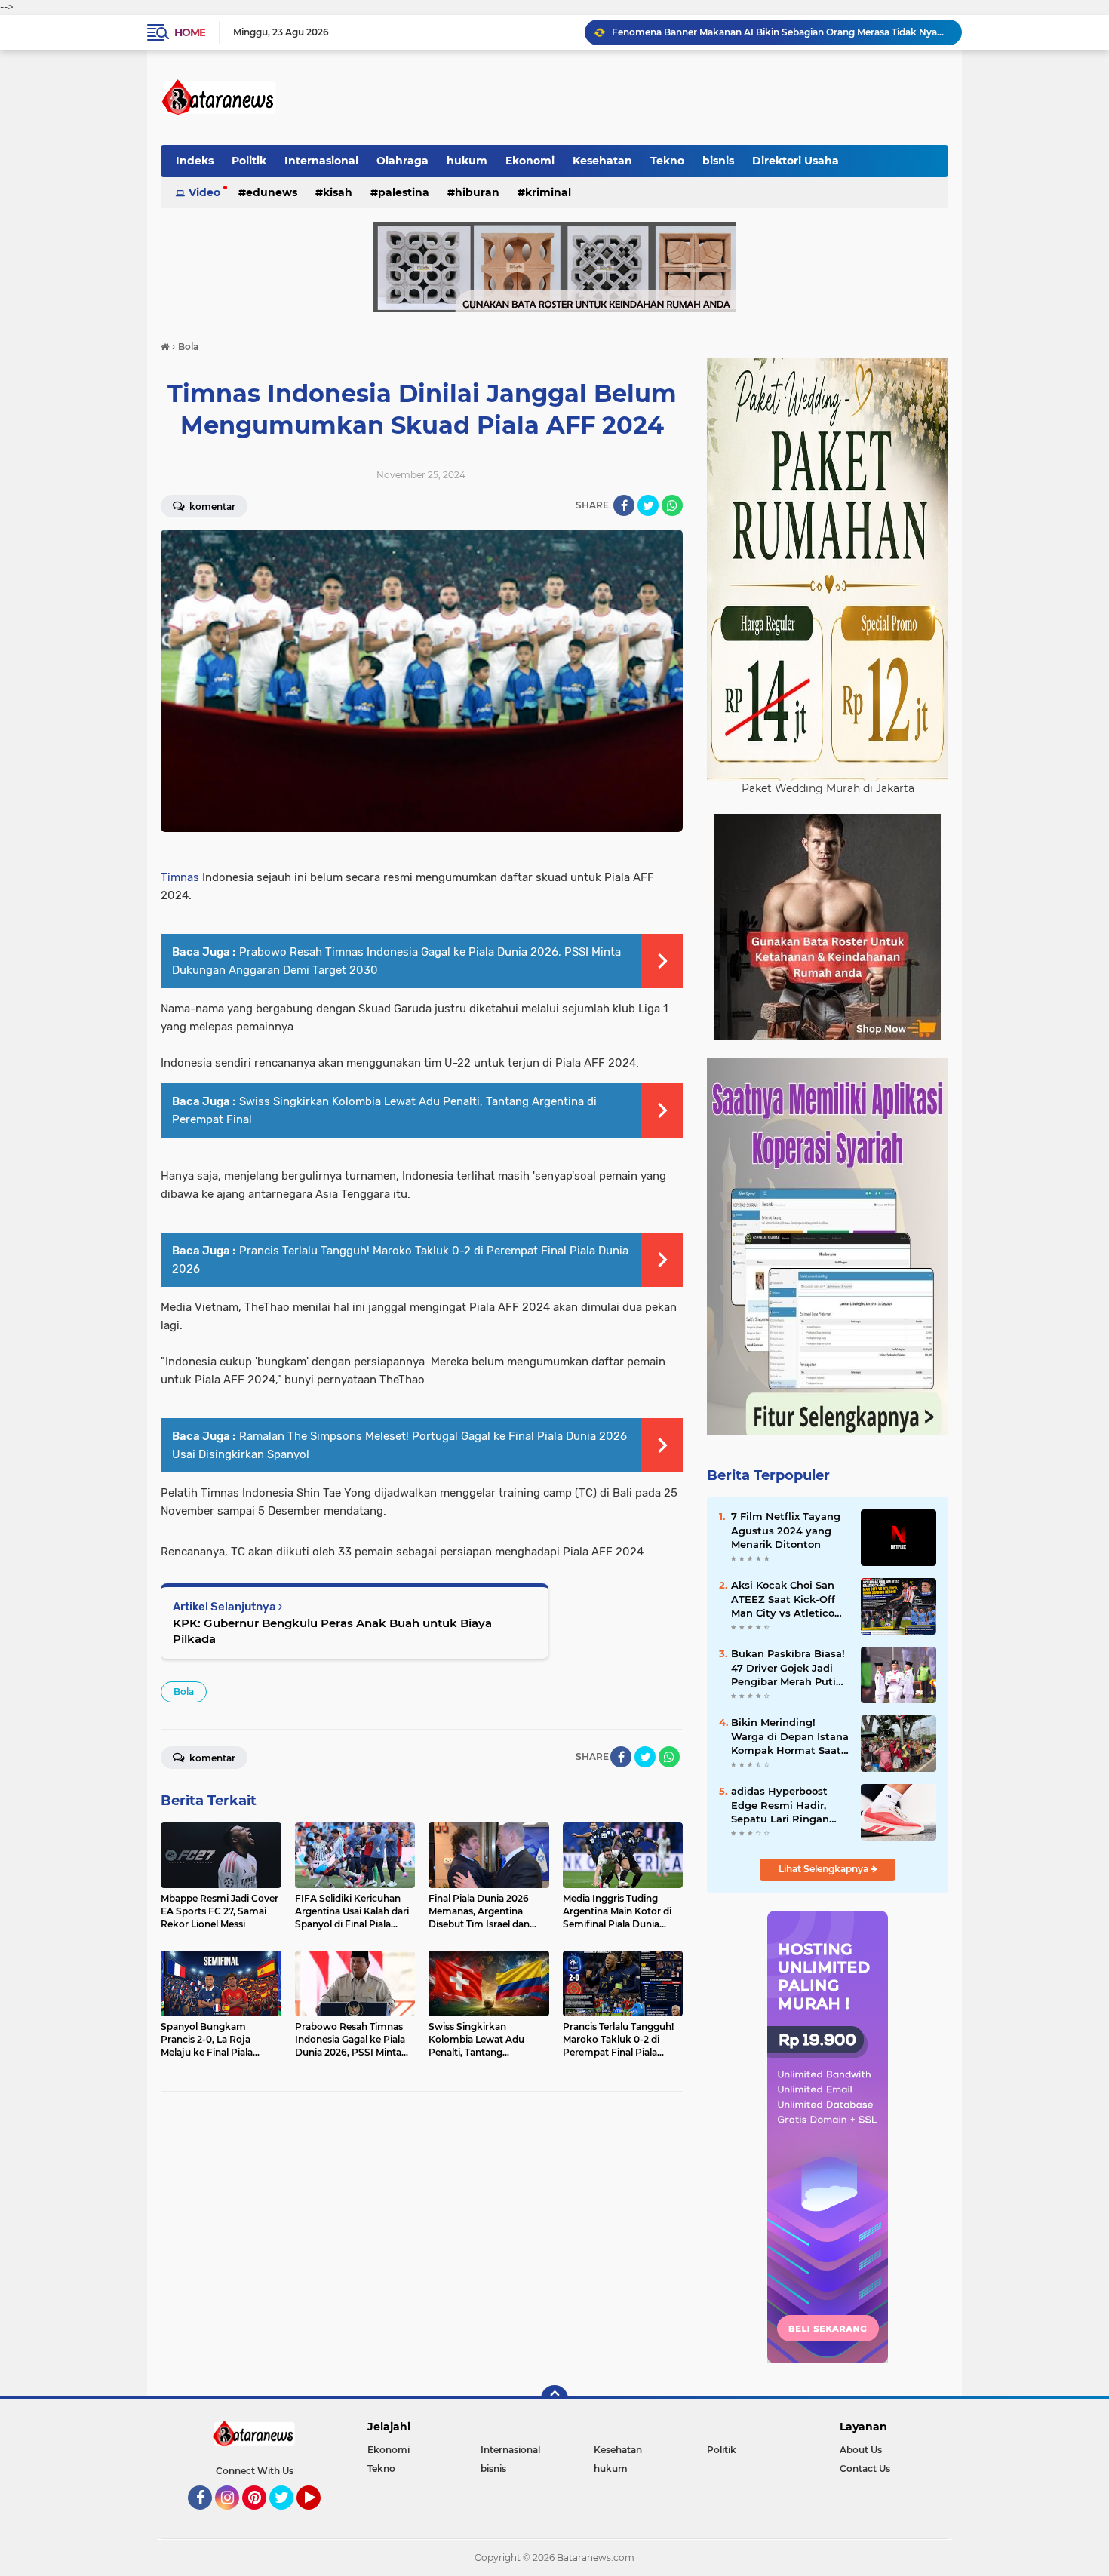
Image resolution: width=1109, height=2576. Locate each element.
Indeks (195, 161)
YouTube (319, 2516)
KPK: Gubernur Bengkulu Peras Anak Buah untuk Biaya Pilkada (332, 1631)
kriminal (548, 192)
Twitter (288, 2516)
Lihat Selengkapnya (825, 1869)
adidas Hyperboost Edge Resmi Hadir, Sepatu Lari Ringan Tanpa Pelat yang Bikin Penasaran (780, 1805)
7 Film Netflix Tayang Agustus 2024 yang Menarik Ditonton (786, 1530)
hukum (467, 161)
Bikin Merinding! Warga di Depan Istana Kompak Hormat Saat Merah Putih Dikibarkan (790, 1736)
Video (204, 192)
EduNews (272, 192)
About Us (861, 2450)
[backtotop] (554, 2399)
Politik (249, 161)
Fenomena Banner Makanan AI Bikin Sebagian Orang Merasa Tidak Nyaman (780, 32)
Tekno (667, 161)
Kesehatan (602, 161)
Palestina (404, 192)
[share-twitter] (648, 505)
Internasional (321, 161)
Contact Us (865, 2469)
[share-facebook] (624, 505)
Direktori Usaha (796, 161)
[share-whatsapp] (672, 505)
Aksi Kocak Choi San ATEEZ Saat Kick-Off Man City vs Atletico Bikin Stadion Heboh (784, 1599)
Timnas (180, 877)
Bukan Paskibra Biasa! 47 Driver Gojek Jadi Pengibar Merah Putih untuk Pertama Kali (788, 1668)
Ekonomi (530, 161)
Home (190, 32)
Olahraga (402, 161)
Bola (184, 1692)
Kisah (338, 192)
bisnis (718, 161)
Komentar (211, 507)
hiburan (477, 192)
